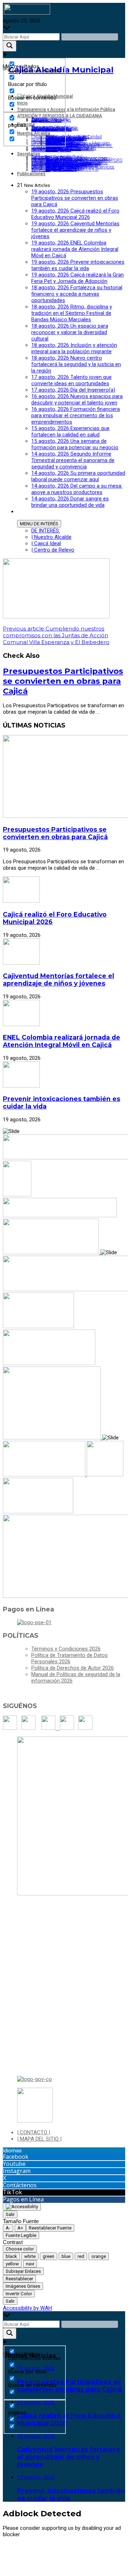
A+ (20, 2228)
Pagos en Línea (23, 2199)
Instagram (17, 2171)
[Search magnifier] (10, 46)
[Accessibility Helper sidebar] (22, 2207)
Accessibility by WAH (27, 2308)
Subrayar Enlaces (23, 2271)
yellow (12, 2264)
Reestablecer (19, 2279)
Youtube (14, 2164)
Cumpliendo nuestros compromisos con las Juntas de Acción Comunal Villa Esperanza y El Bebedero (56, 635)
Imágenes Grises (23, 2286)
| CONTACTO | (34, 2132)
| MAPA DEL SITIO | (39, 2139)
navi (30, 2264)
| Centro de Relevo (53, 550)
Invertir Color (19, 2294)
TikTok (12, 2192)
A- (8, 2228)
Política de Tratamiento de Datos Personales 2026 (70, 1658)
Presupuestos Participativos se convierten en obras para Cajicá (63, 681)
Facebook (16, 2157)
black (11, 2256)
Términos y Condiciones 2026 (66, 1649)
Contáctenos (20, 2185)
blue (66, 2256)
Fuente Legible (21, 2235)
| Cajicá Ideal (46, 543)
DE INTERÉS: (46, 531)
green (49, 2256)
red (81, 2256)
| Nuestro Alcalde (51, 537)
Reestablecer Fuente (50, 2228)
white (30, 2256)
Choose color (20, 2249)
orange (99, 2256)
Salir (10, 2214)
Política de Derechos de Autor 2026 (73, 1668)
